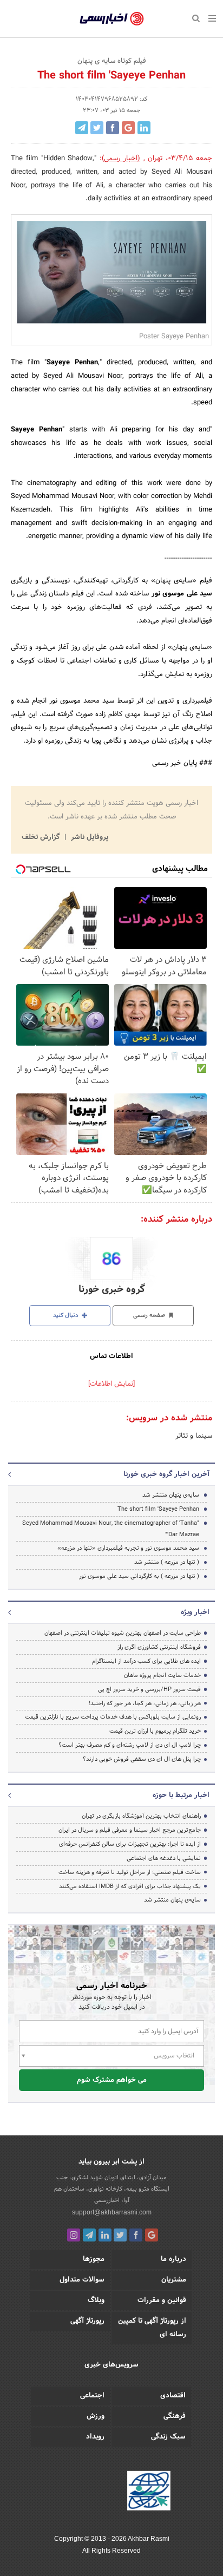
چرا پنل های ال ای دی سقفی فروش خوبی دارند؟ (142, 1759)
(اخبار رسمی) (121, 159)
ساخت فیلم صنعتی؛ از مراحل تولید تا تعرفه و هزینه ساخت (130, 1872)
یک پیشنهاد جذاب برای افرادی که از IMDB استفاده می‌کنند (130, 1886)
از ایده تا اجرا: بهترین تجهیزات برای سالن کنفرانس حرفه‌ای (130, 1844)
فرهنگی (175, 2416)
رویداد (95, 2437)
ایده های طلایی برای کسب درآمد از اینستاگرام (146, 1661)
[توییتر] (120, 2235)
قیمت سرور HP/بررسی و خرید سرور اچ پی (149, 1689)
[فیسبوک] (136, 2235)
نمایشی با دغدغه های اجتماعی (164, 1858)
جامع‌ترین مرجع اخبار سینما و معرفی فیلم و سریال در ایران (130, 1830)
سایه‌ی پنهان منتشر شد (171, 1495)
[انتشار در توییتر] (97, 128)
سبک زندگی (168, 2437)
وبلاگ (96, 2300)
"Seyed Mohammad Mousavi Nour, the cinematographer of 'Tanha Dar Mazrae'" (111, 1529)
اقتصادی (173, 2396)
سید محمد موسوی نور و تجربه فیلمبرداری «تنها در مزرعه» (128, 1548)
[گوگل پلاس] (152, 2235)
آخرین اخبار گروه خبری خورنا (166, 1474)
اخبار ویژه (195, 1613)
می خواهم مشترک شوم (112, 2080)
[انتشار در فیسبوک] (113, 128)
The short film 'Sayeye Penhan (158, 1509)
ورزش (96, 2416)
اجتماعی (92, 2396)
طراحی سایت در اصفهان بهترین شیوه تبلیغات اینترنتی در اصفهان (123, 1633)
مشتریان (174, 2280)
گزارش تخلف (42, 837)
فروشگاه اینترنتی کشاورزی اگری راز (159, 1647)
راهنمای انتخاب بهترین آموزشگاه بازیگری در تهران (141, 1816)
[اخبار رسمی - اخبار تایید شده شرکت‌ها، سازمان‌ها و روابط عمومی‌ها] (112, 19)
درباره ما (173, 2259)
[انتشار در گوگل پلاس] (128, 128)
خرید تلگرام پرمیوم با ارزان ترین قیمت (155, 1731)
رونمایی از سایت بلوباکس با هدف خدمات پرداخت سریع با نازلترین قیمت (113, 1717)
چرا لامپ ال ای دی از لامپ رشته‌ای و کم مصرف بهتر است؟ (130, 1745)
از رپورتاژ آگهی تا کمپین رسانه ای (152, 2328)
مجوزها (94, 2259)
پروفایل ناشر (88, 837)
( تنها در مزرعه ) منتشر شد (167, 1562)
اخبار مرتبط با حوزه (181, 1795)
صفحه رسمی (150, 1315)
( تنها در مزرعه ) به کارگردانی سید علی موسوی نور (139, 1576)
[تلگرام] (89, 2235)
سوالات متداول (82, 2280)
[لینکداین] (105, 2235)
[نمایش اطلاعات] (111, 1384)
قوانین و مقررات (162, 2300)
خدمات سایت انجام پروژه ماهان (162, 1675)
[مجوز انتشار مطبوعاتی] (149, 2492)
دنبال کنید (67, 1315)
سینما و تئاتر (194, 1436)
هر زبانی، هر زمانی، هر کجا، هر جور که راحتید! (145, 1703)
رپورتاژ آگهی (87, 2321)
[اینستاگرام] (74, 2235)
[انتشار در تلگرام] (82, 128)
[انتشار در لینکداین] (144, 128)
